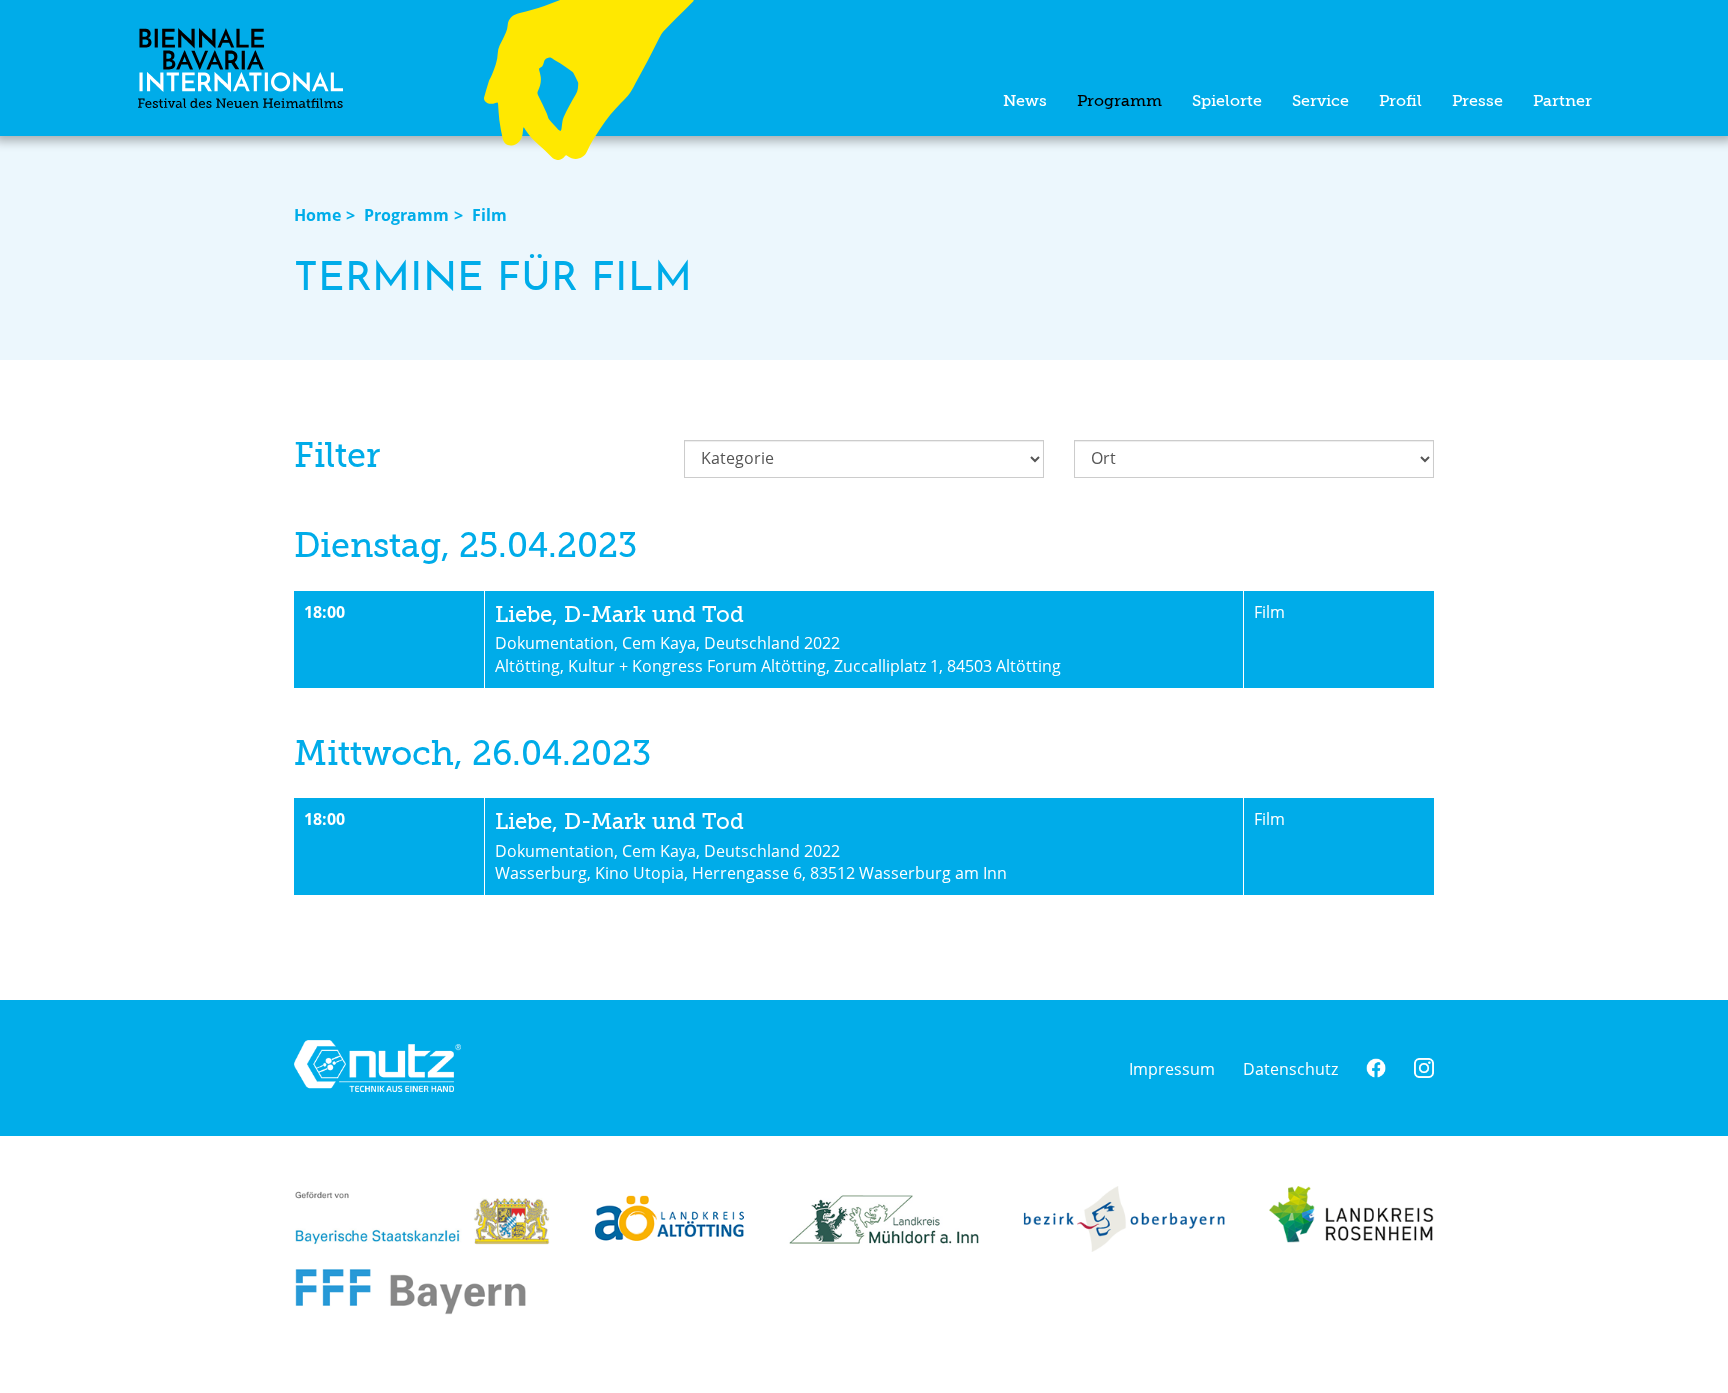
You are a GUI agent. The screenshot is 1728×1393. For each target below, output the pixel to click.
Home (317, 215)
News (1025, 102)
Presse (1477, 102)
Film (489, 215)
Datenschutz (1290, 1069)
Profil (1400, 102)
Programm (1119, 102)
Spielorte (1227, 102)
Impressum (1172, 1069)
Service (1320, 102)
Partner (1562, 102)
